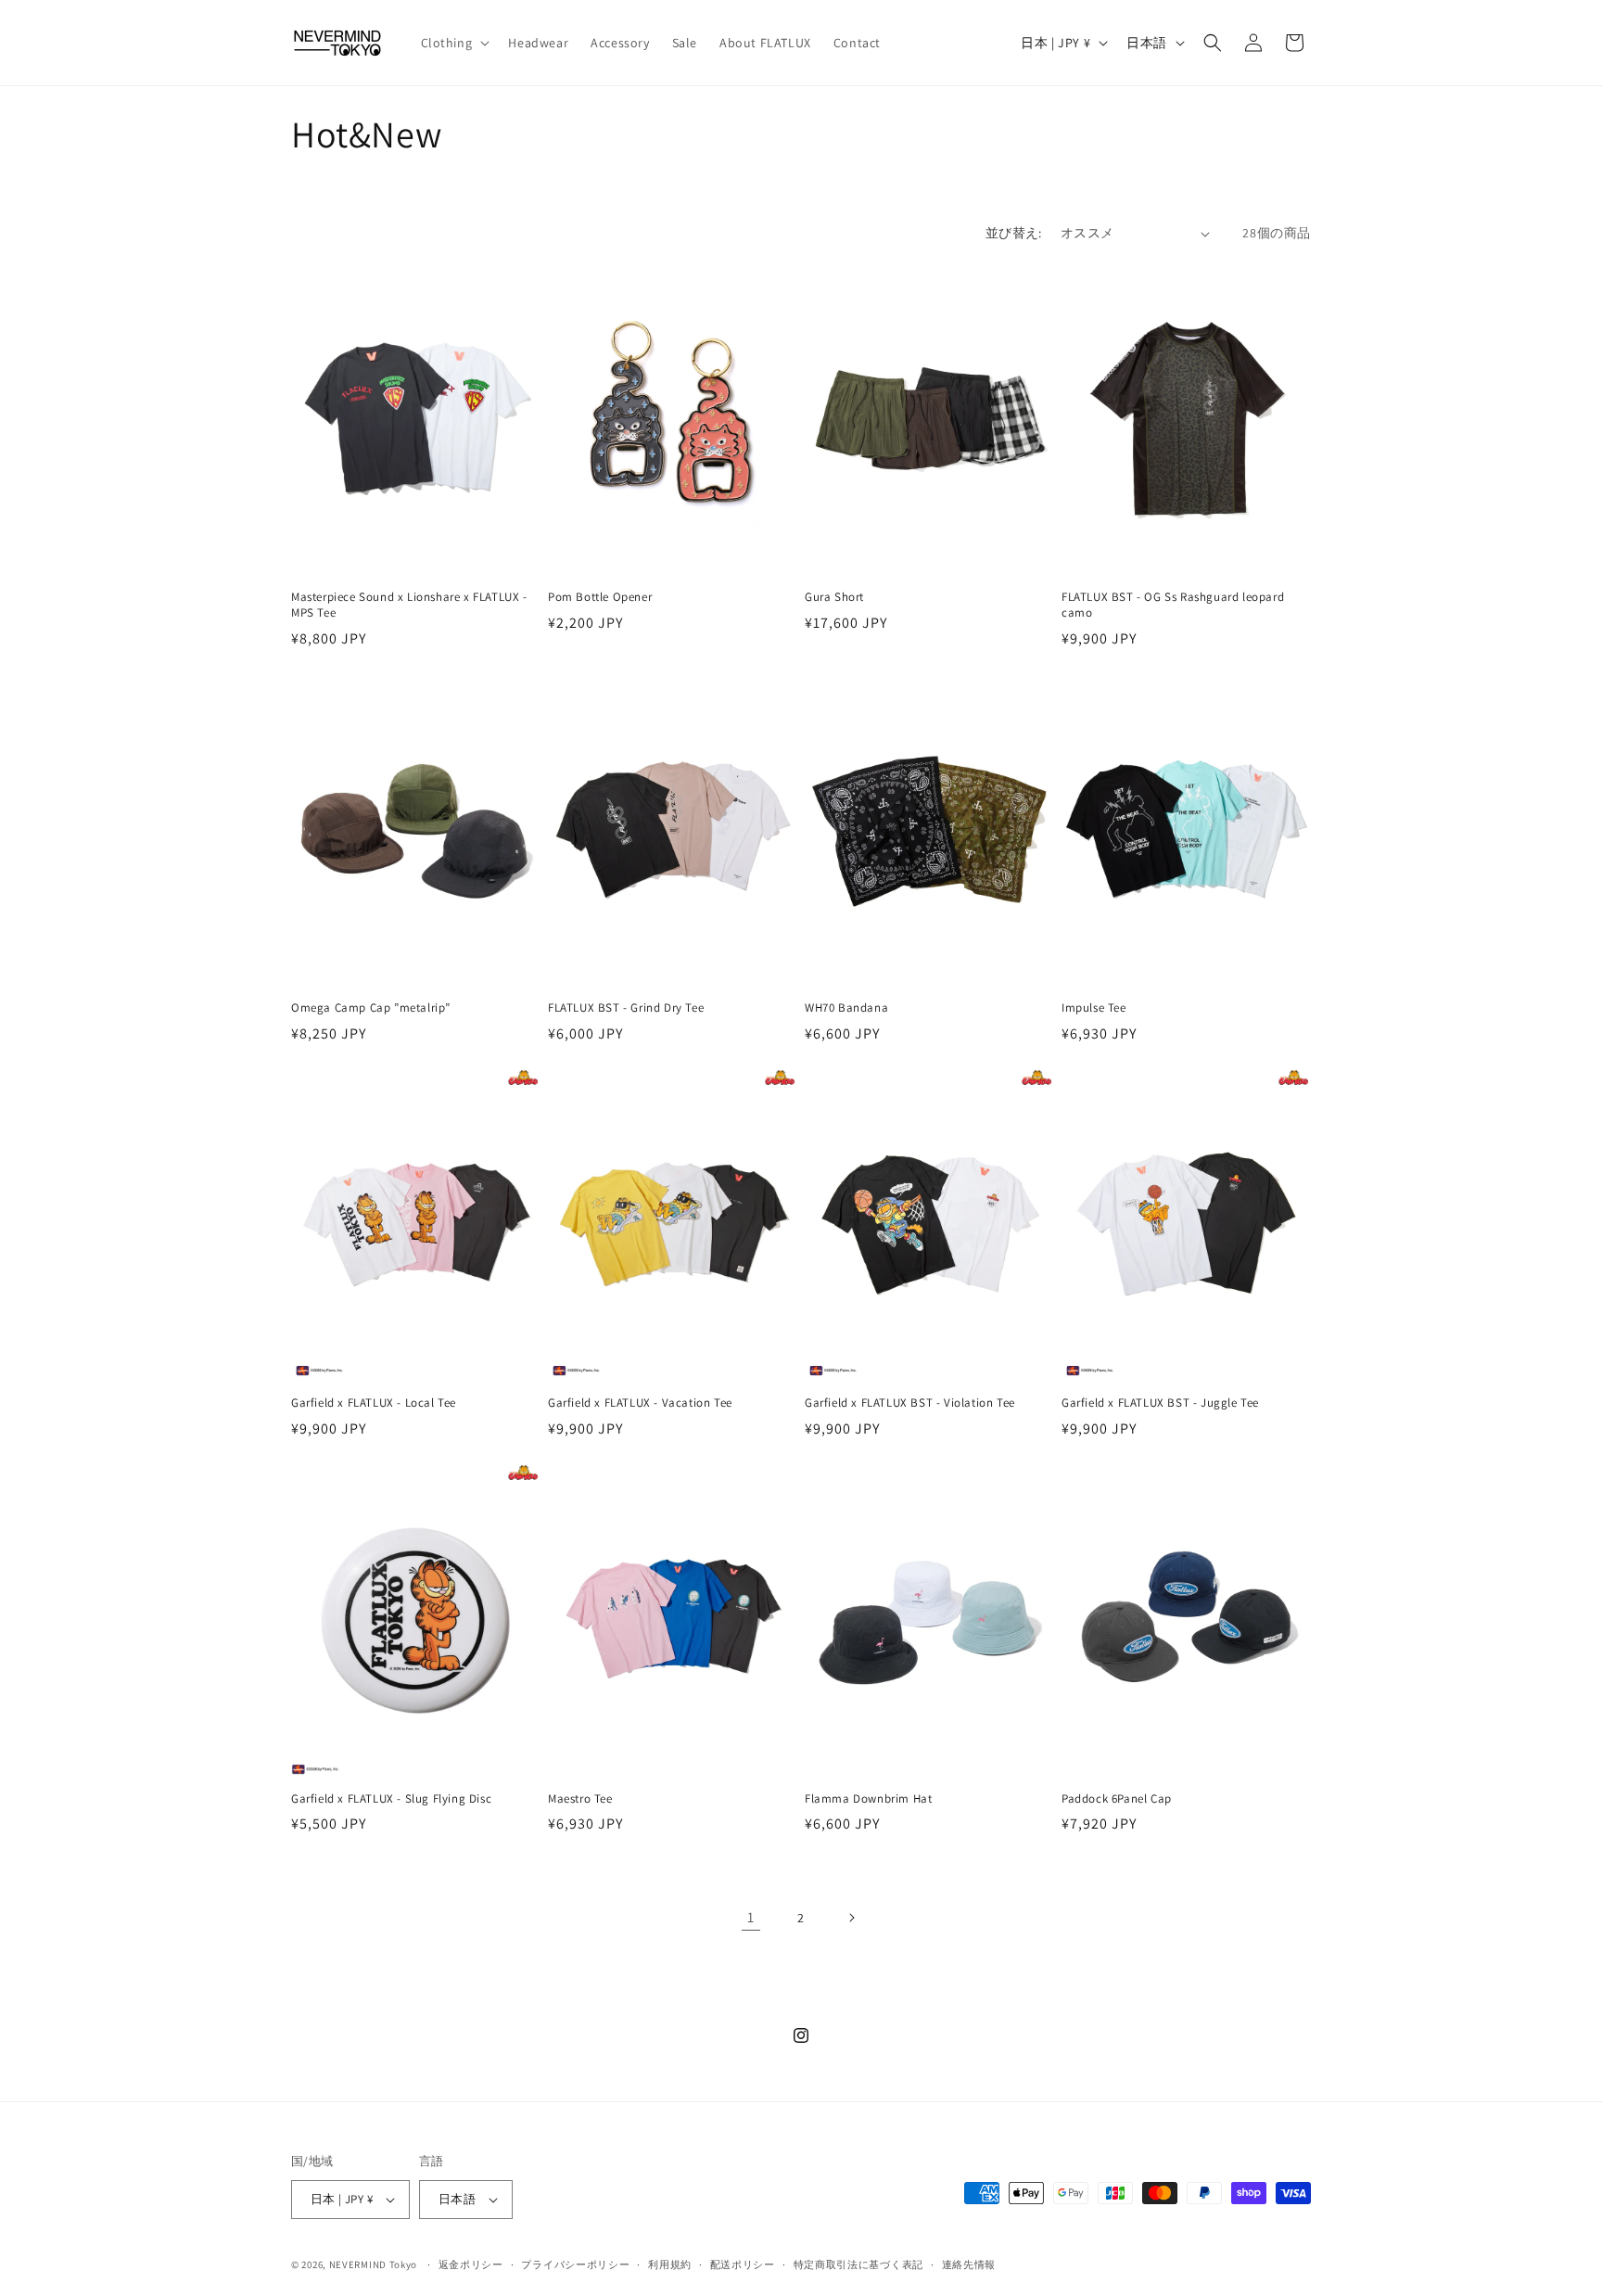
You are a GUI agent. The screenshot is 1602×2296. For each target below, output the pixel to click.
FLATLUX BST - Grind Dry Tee (626, 1008)
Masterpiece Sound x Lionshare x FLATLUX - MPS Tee (409, 605)
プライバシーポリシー (575, 2264)
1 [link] (751, 1917)
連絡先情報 (969, 2264)
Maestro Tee (580, 1799)
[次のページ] (851, 1918)
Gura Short (834, 597)
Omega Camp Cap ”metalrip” (371, 1008)
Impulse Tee (1094, 1008)
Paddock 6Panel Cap (1117, 1799)
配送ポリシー (743, 2264)
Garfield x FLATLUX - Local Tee (374, 1403)
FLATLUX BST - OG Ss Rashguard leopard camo (1173, 605)
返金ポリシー (471, 2264)
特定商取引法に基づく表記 (858, 2264)
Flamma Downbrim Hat (868, 1799)
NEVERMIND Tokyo (374, 2264)
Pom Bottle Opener (600, 597)
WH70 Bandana (846, 1008)
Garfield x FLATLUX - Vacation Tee (640, 1403)
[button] (454, 43)
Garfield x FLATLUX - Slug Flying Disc (391, 1799)
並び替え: (1014, 233)
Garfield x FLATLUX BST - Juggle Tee (1160, 1403)
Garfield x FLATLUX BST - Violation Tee (910, 1403)
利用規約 (670, 2264)
